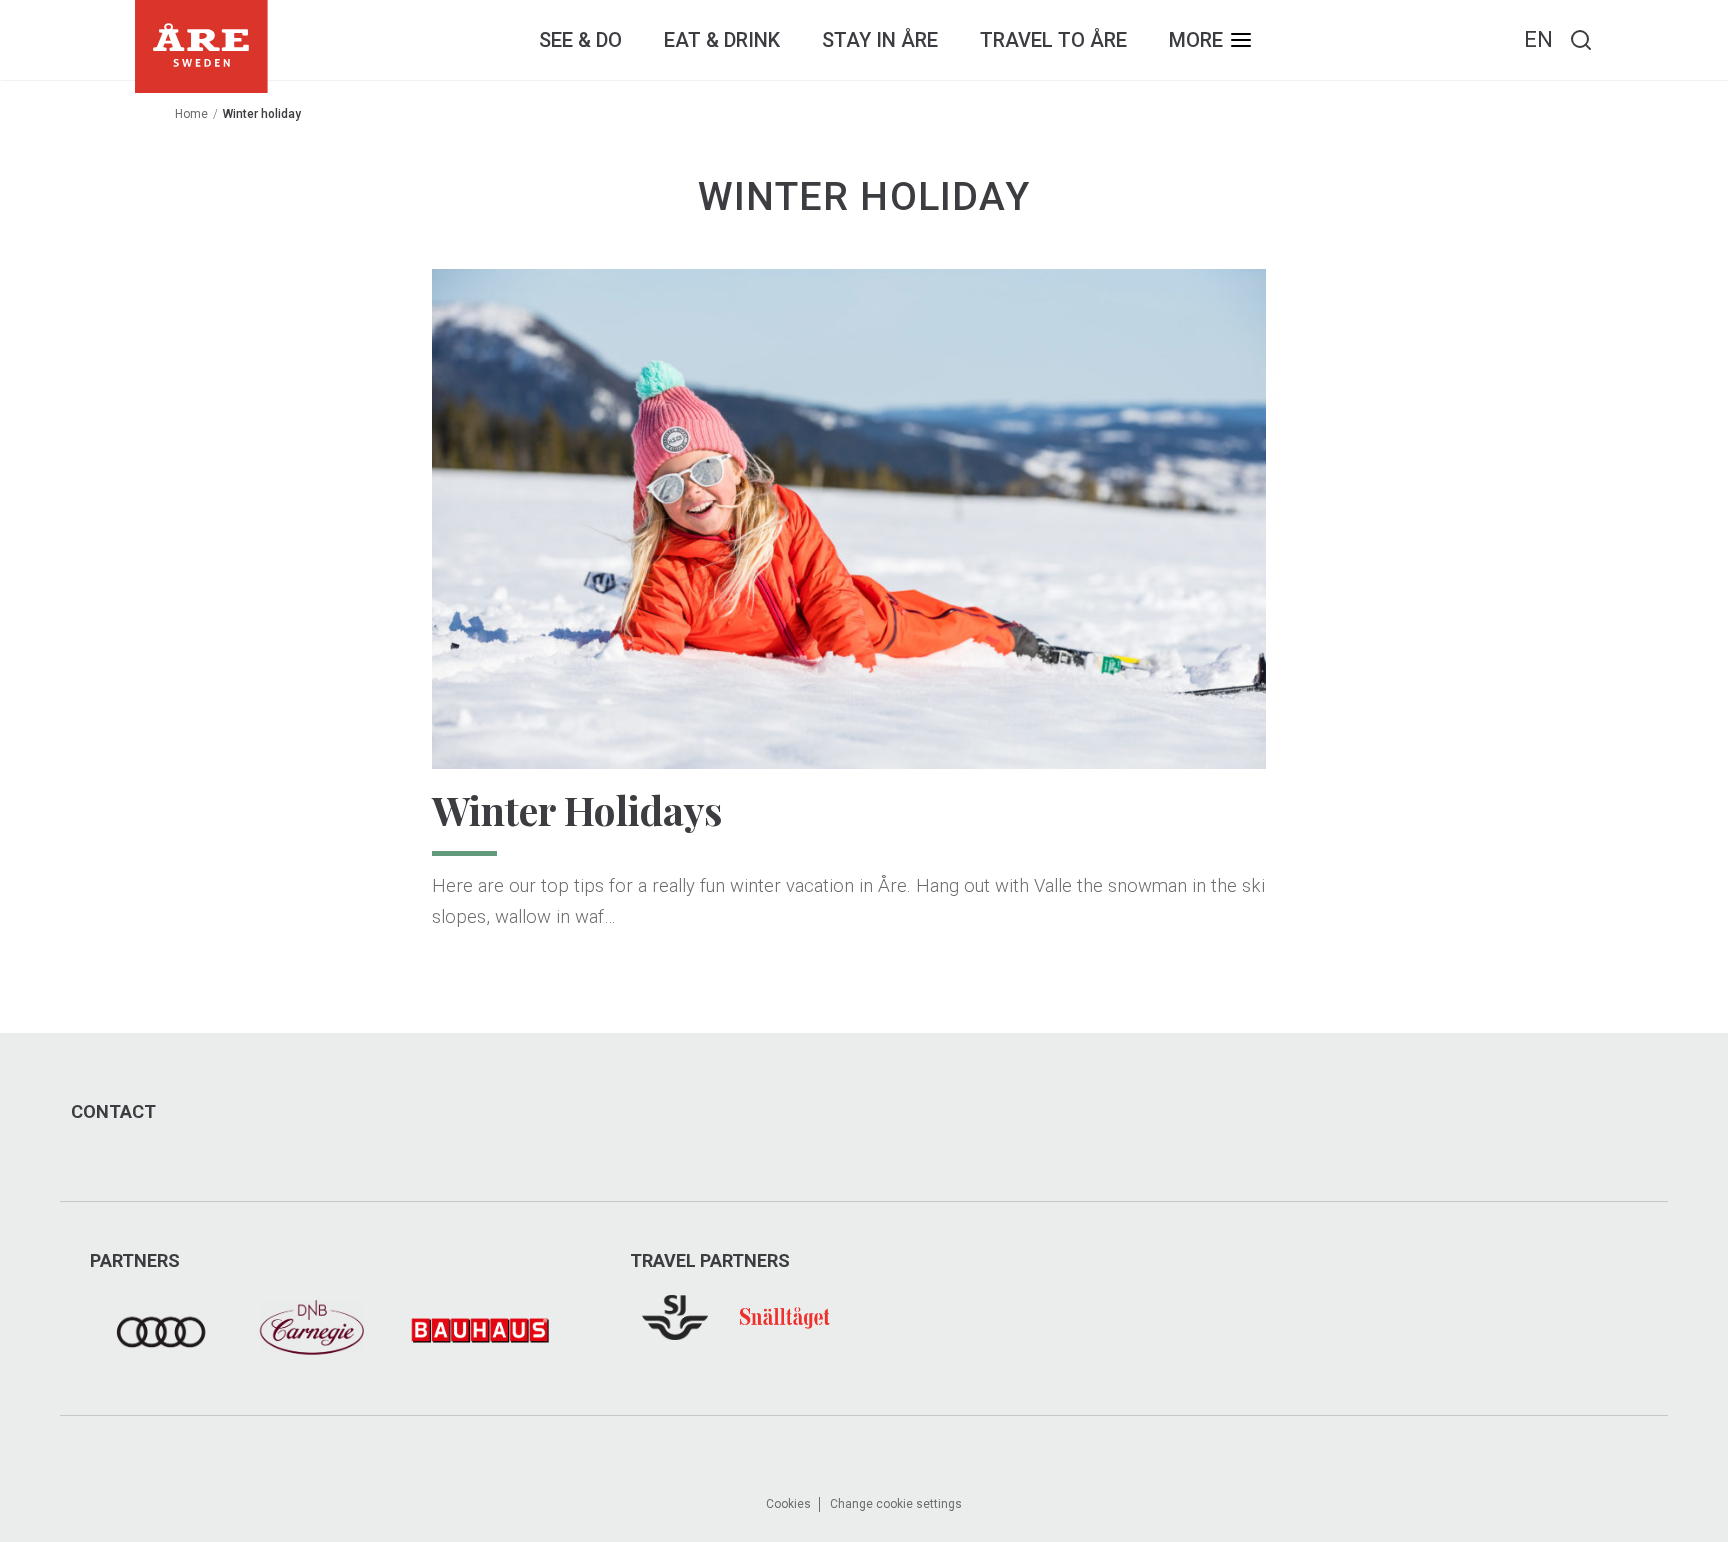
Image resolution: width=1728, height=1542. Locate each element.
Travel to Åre (1053, 40)
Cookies (788, 1504)
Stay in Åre (880, 40)
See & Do (580, 40)
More (1196, 40)
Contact (113, 1112)
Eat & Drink (722, 40)
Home (191, 114)
